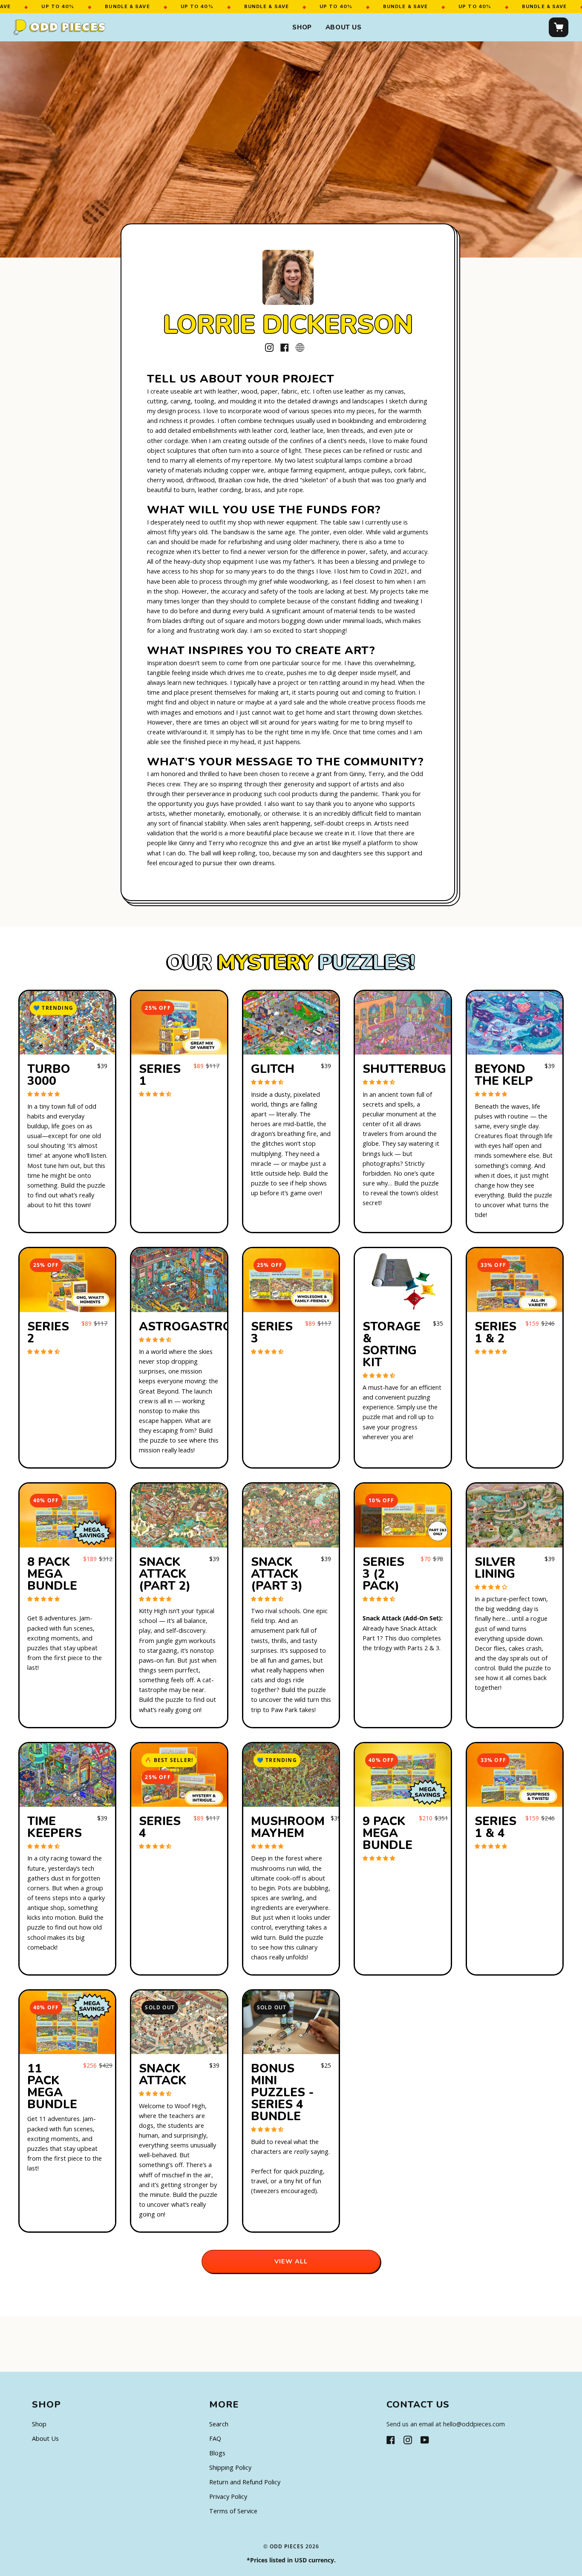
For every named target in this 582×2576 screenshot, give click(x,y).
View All (291, 2261)
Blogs (217, 2453)
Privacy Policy (228, 2496)
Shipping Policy (230, 2467)
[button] (44, 1094)
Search (219, 2424)
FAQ (215, 2438)
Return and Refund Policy (245, 2482)
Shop (302, 27)
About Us (344, 27)
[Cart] (559, 27)
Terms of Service (233, 2511)
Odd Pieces (287, 2546)
